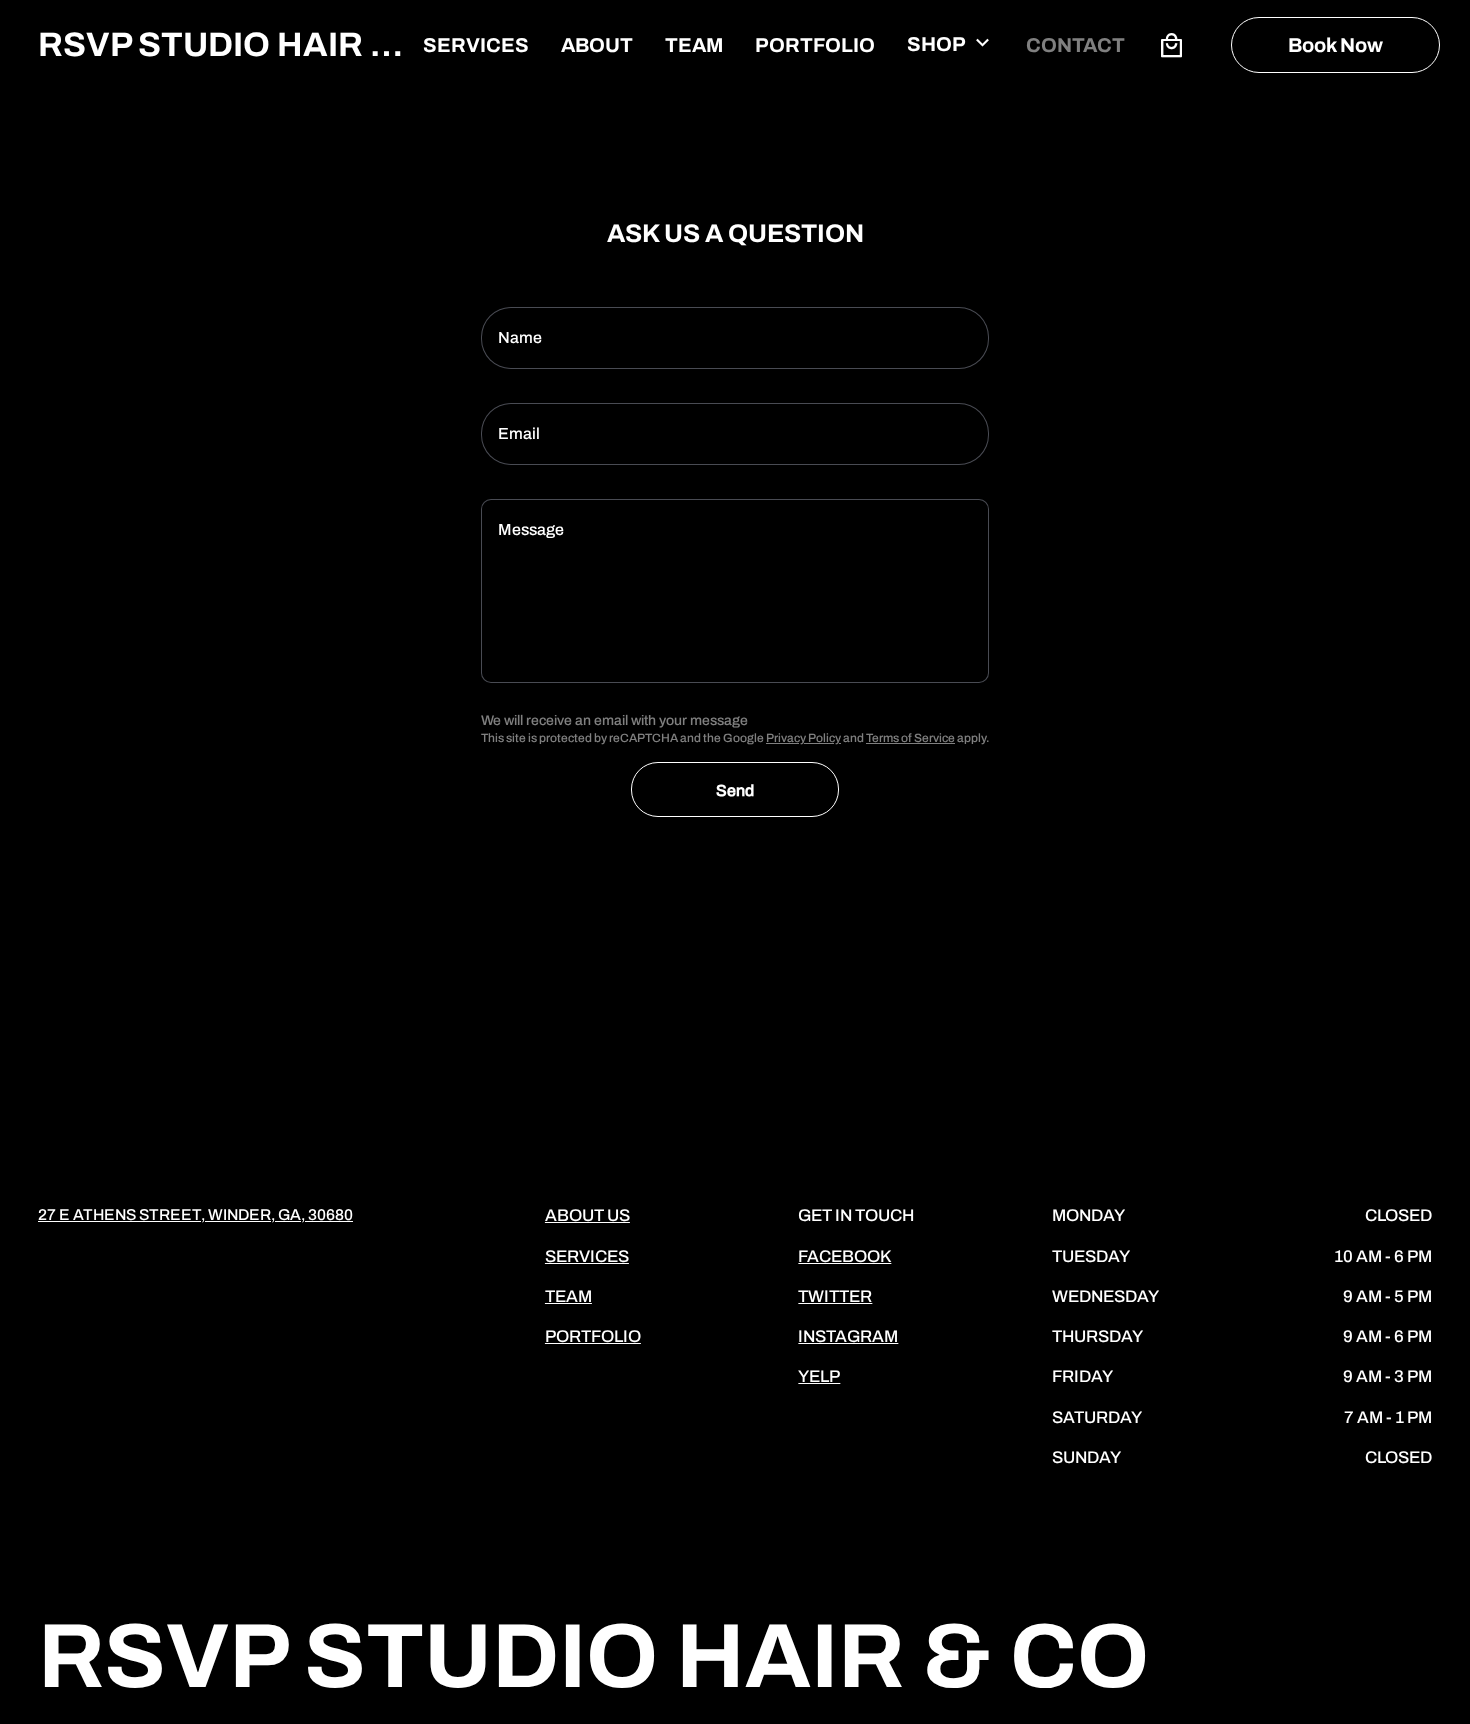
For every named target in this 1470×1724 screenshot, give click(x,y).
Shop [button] (936, 44)
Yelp (819, 1376)
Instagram (848, 1336)
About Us (587, 1215)
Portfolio (815, 45)
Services (476, 45)
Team (568, 1296)
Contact (1075, 45)
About (597, 45)
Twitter (835, 1296)
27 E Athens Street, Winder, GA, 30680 (195, 1214)
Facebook (844, 1256)
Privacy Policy (803, 738)
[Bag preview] (1171, 45)
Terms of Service (910, 738)
